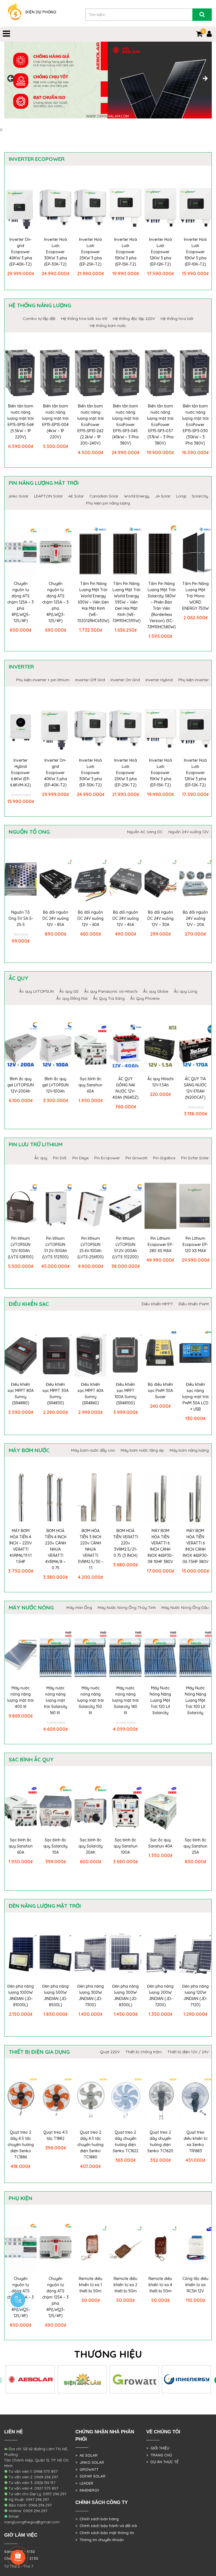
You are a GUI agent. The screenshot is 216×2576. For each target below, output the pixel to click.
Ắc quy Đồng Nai (72, 998)
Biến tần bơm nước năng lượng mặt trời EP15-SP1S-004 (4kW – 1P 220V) (55, 422)
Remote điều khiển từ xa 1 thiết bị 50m (91, 2285)
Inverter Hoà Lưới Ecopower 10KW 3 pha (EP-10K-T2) (195, 252)
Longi (181, 496)
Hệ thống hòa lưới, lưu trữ (84, 319)
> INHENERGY (87, 2490)
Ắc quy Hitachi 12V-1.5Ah (160, 1082)
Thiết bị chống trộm (144, 2052)
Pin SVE (60, 1158)
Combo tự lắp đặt (39, 319)
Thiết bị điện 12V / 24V (188, 2052)
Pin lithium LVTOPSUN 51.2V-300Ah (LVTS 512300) (55, 1248)
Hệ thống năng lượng (40, 305)
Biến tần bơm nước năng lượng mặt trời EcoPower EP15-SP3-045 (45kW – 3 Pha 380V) (125, 425)
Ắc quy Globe (156, 991)
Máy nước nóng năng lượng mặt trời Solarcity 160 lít (56, 1700)
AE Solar (76, 496)
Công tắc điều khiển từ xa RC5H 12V (195, 2285)
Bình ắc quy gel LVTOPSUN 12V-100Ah (55, 1085)
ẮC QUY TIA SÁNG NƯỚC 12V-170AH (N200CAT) (195, 1088)
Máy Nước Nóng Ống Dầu (185, 1608)
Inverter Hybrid (159, 680)
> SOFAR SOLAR (90, 2476)
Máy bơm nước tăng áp (142, 1450)
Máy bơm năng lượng (189, 1450)
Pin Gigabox (164, 1158)
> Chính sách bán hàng (97, 2519)
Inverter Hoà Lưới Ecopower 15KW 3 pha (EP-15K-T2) (126, 252)
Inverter (21, 667)
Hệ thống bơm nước (108, 326)
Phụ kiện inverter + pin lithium (43, 680)
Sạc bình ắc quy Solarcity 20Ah (91, 1846)
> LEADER (84, 2483)
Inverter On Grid (125, 680)
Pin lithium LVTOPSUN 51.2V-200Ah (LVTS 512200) (125, 1248)
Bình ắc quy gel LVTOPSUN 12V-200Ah (21, 1085)
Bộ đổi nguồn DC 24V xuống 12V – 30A (160, 918)
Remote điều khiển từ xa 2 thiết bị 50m (125, 2285)
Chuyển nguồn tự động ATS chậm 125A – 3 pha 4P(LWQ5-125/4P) (21, 602)
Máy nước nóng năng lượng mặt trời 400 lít (21, 1697)
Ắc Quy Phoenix (145, 998)
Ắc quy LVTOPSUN (36, 991)
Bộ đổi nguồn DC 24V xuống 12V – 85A (56, 918)
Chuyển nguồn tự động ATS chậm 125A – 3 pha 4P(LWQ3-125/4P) (55, 602)
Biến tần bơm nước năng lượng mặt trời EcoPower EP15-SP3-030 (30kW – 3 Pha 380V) (195, 425)
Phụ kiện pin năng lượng (108, 503)
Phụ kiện (21, 2198)
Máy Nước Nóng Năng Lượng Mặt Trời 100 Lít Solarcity (195, 1700)
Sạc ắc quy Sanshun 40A (160, 1843)
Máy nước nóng (31, 1608)
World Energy (137, 496)
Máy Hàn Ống (79, 1608)
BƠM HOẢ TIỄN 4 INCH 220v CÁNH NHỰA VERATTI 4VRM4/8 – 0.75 (56, 1549)
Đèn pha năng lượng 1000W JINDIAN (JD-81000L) (21, 1996)
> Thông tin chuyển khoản (100, 2540)
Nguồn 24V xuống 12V (189, 832)
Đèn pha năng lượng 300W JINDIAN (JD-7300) (91, 1996)
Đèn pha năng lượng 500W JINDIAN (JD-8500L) (55, 1996)
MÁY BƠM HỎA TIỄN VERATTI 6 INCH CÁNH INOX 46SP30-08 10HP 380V (160, 1546)
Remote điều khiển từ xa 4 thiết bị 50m (160, 2285)
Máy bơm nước (29, 1450)
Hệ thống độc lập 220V (134, 319)
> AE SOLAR (86, 2455)
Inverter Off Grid (90, 680)
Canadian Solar (104, 496)
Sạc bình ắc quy (31, 1759)
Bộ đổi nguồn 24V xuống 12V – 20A (195, 918)
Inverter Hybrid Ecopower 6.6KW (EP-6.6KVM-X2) (21, 773)
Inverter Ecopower (37, 159)
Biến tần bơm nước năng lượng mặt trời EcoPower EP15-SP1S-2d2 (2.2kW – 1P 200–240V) (91, 425)
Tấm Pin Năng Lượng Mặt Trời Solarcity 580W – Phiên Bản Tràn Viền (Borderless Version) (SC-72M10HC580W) (161, 605)
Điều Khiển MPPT (157, 1304)
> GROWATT (87, 2469)
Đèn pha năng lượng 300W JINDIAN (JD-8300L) (125, 1996)
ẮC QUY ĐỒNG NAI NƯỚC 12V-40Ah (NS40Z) (126, 1088)
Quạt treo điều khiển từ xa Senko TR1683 (195, 2142)
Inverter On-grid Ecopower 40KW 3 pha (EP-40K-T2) (21, 252)
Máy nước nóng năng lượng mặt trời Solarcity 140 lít (125, 1700)
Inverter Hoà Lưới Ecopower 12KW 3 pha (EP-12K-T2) (160, 252)
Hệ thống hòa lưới (177, 319)
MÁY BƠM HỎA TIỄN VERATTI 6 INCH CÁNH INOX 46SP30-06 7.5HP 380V (195, 1546)
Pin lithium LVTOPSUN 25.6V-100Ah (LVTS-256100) (91, 1248)
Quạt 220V (110, 2052)
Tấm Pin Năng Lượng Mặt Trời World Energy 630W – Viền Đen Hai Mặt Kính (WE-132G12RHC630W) (93, 602)
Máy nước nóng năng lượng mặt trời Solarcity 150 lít (91, 1700)
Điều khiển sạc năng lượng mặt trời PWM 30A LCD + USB (195, 1397)
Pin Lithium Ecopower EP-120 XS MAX (195, 1245)
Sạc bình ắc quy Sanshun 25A (195, 1846)
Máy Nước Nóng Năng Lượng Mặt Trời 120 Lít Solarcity (160, 1700)
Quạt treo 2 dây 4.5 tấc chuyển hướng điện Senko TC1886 (21, 2145)
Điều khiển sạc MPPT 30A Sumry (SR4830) (56, 1394)
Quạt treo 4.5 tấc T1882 (56, 2135)
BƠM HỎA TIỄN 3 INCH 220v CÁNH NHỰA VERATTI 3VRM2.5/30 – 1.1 (91, 1549)
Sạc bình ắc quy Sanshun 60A (90, 1085)
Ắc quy (19, 978)
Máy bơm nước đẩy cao (93, 1450)
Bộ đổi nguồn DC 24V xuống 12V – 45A (126, 918)
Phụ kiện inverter (193, 680)
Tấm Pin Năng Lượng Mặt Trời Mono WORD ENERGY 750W (195, 596)
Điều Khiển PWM (194, 1304)
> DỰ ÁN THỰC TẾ (162, 2462)
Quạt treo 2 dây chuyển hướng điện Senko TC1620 (160, 2142)
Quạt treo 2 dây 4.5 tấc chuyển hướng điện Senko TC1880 (90, 2145)
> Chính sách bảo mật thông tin (105, 2533)
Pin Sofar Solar (195, 1158)
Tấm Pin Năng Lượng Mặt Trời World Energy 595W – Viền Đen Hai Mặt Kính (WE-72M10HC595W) (126, 602)
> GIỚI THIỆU (158, 2448)
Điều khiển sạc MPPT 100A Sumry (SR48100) (125, 1394)
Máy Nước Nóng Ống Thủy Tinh (127, 1608)
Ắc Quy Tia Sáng (109, 998)
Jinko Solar (18, 496)
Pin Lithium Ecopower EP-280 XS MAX (160, 1245)
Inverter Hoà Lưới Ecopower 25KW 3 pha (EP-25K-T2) (90, 252)
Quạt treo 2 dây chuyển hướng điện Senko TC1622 (126, 2142)
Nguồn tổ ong (29, 832)
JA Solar (163, 496)
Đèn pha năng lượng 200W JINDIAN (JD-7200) (160, 1996)
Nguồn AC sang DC (145, 832)
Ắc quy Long (185, 991)
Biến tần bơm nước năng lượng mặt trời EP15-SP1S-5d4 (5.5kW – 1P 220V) (21, 422)
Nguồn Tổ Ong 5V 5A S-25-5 (21, 918)
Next (205, 79)
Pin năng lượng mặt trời (44, 483)
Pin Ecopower (107, 1158)
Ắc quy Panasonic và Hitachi (111, 991)
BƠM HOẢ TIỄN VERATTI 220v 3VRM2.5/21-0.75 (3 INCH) (126, 1543)
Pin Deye (80, 1158)
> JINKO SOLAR (90, 2462)
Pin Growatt (136, 1158)
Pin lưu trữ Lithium (36, 1144)
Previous (11, 79)
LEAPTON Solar (48, 496)
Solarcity (200, 496)
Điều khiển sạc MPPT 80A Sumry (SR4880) (21, 1394)
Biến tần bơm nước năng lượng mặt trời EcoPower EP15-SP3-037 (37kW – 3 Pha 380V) (160, 425)
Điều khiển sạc (29, 1304)
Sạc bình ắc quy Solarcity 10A (55, 1846)
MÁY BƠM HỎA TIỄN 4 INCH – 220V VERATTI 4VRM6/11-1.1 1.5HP (21, 1546)
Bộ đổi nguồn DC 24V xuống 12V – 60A (90, 918)
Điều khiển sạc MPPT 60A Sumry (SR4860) (91, 1394)
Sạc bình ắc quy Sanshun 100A (126, 1846)
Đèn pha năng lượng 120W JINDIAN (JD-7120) (195, 1996)
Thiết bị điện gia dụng (39, 2052)
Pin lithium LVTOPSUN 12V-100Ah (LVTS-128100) (21, 1248)
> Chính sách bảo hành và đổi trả (106, 2526)
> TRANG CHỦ (159, 2455)
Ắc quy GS (69, 991)
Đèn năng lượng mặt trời (45, 1906)
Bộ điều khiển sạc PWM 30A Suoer (160, 1391)
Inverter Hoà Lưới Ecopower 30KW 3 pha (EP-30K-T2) (56, 252)
